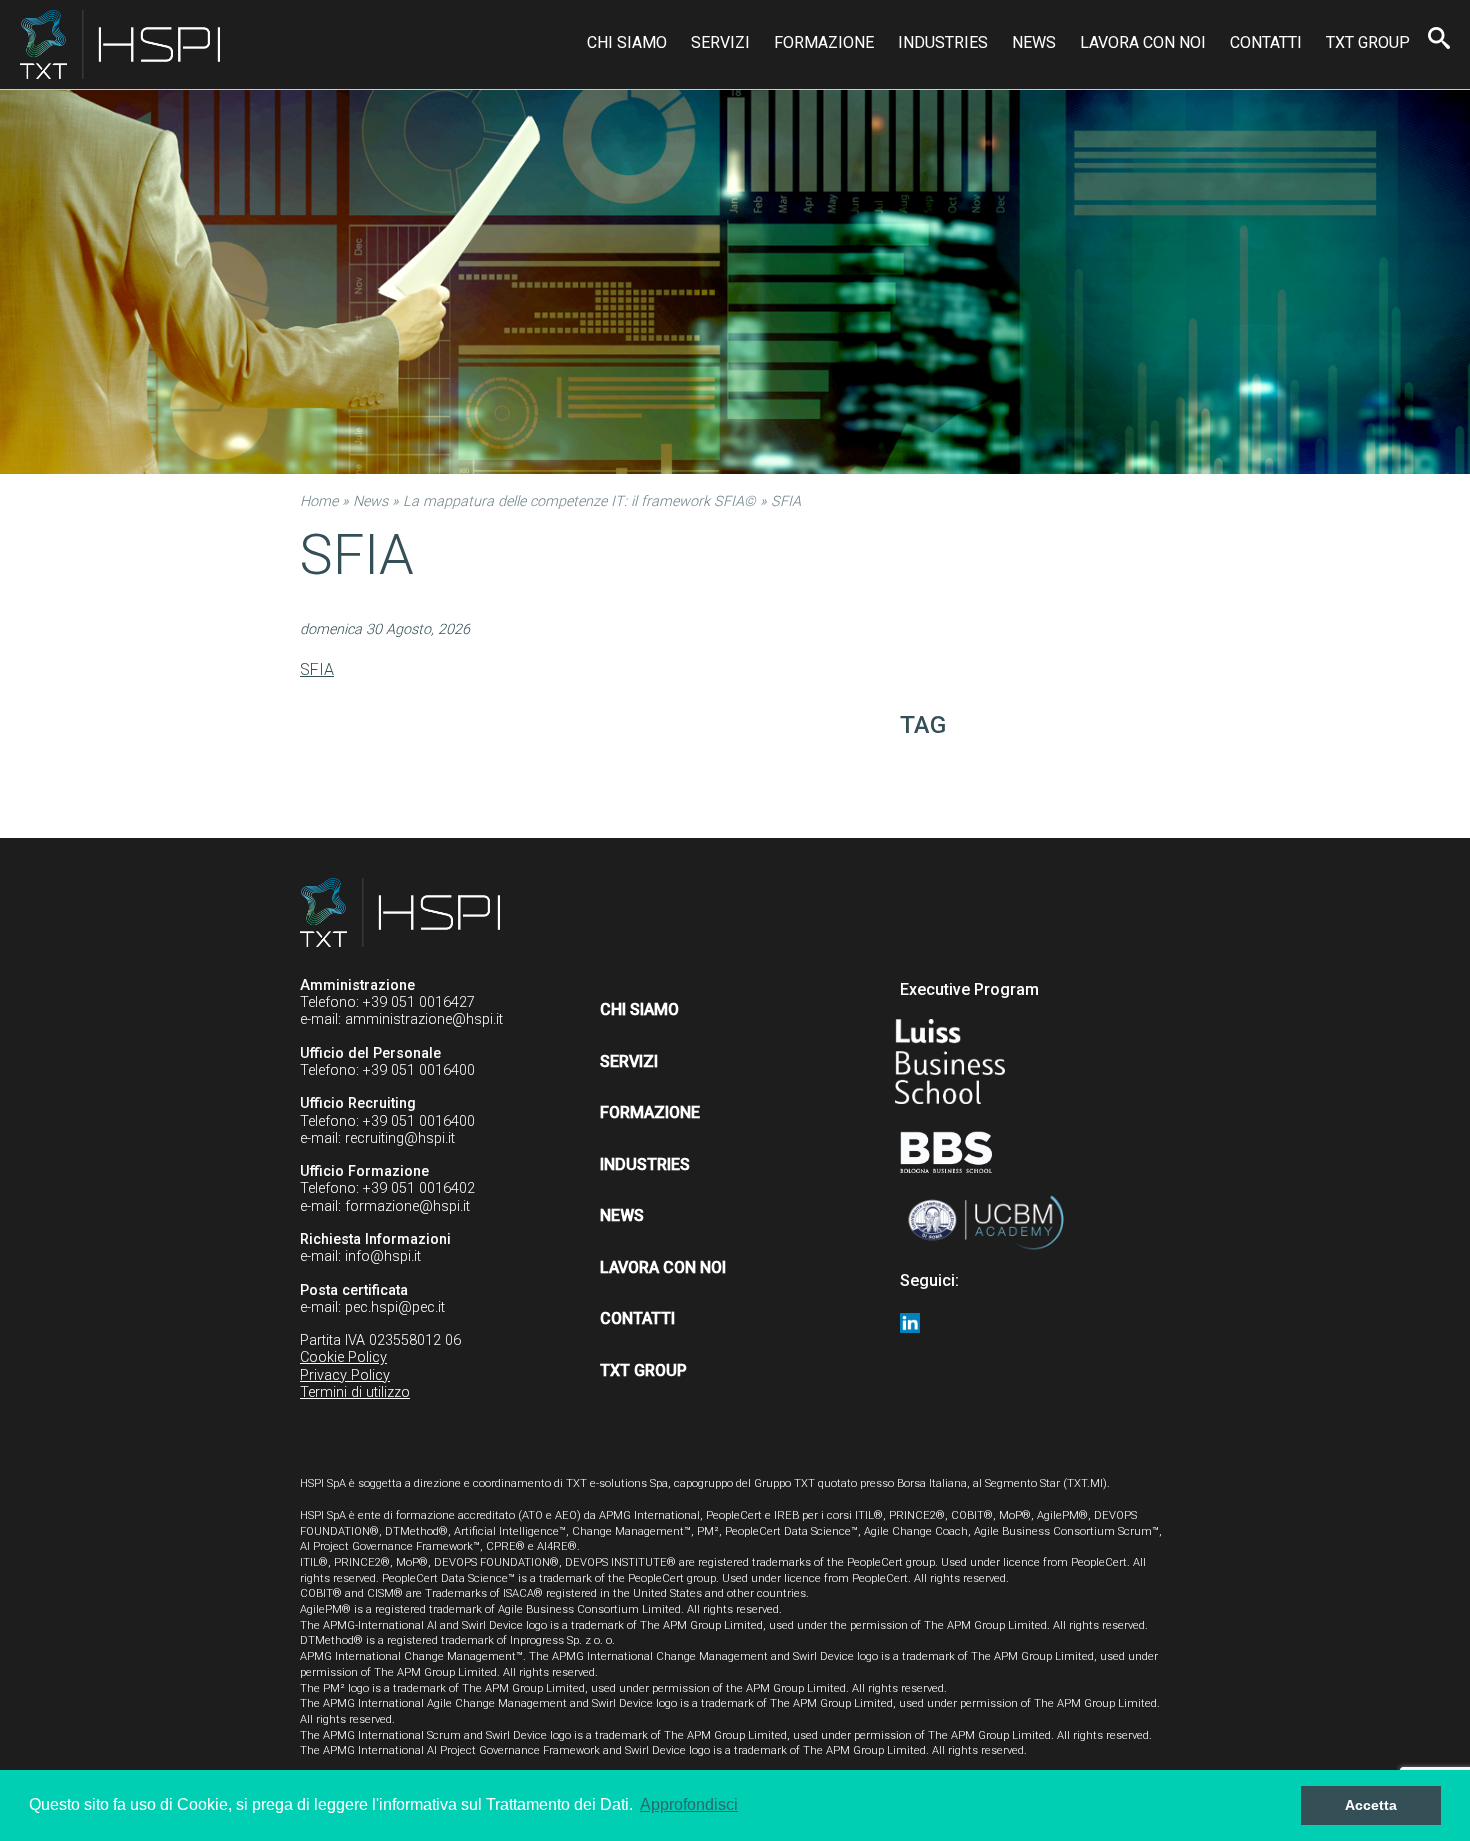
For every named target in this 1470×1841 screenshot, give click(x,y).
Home (319, 501)
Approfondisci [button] (689, 1804)
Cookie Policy (343, 1357)
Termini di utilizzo (355, 1392)
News (1034, 42)
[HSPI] (120, 44)
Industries (943, 42)
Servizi (720, 42)
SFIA (317, 669)
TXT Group (1368, 42)
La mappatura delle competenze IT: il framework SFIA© (579, 501)
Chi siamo (627, 42)
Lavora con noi (1143, 42)
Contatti (1266, 42)
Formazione (824, 42)
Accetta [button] (1371, 1805)
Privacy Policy (345, 1375)
